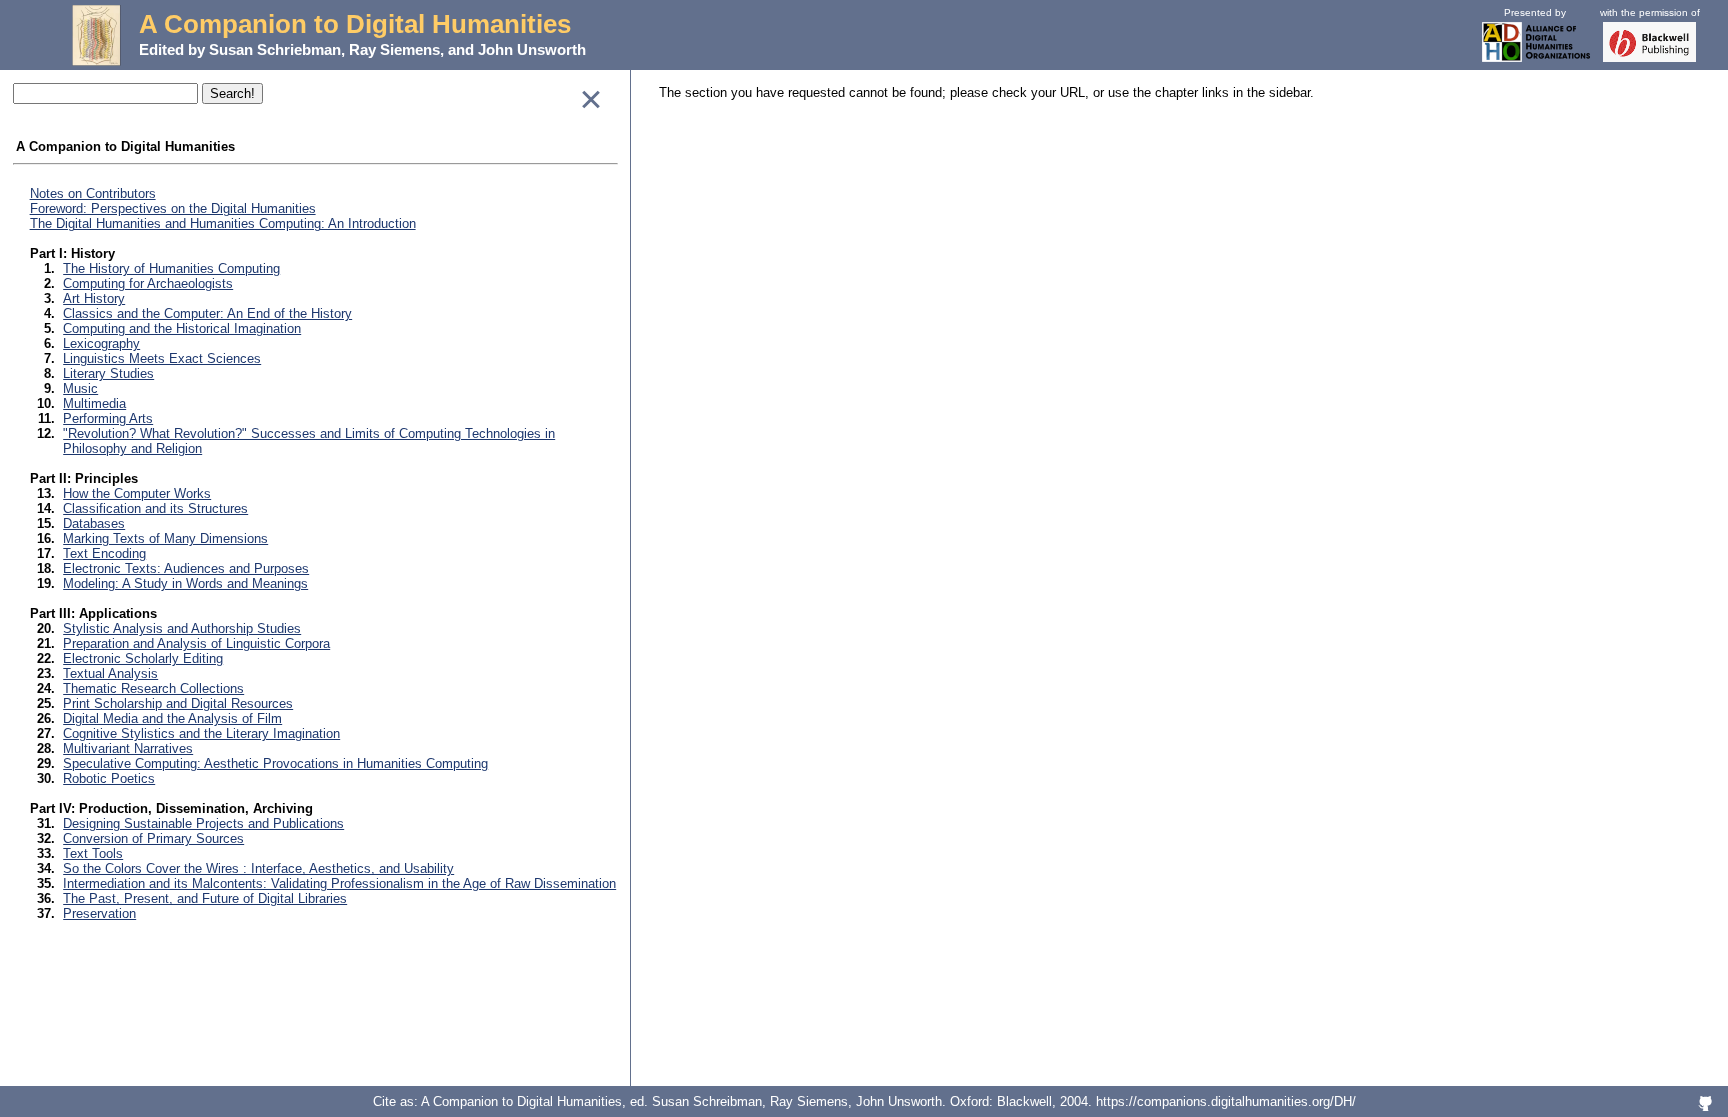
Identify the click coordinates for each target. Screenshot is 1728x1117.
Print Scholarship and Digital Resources (178, 703)
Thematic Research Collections (153, 688)
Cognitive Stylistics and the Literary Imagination (201, 733)
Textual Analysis (110, 673)
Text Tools (93, 853)
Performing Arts (108, 418)
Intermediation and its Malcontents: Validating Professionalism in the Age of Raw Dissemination (339, 883)
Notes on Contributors (93, 193)
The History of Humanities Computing (171, 268)
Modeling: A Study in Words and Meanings (185, 583)
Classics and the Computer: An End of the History (207, 313)
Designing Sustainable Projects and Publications (203, 823)
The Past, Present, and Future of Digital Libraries (205, 898)
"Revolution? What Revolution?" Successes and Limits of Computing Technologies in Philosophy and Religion (309, 441)
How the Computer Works (137, 493)
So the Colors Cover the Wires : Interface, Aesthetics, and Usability (258, 868)
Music (80, 388)
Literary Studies (108, 373)
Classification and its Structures (155, 508)
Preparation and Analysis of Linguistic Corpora (196, 643)
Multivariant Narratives (128, 748)
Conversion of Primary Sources (153, 838)
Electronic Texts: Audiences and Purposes (186, 568)
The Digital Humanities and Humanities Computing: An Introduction (223, 223)
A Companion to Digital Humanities (355, 24)
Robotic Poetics (109, 778)
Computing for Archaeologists (148, 283)
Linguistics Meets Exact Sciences (162, 358)
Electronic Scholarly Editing (143, 658)
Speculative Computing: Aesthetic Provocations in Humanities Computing (275, 763)
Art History (94, 298)
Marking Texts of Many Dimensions (165, 538)
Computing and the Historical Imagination (182, 328)
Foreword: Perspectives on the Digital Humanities (173, 208)
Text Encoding (104, 553)
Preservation (99, 913)
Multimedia (94, 403)
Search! (232, 93)
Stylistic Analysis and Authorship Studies (182, 628)
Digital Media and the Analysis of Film (172, 718)
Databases (94, 523)
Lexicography (101, 343)
